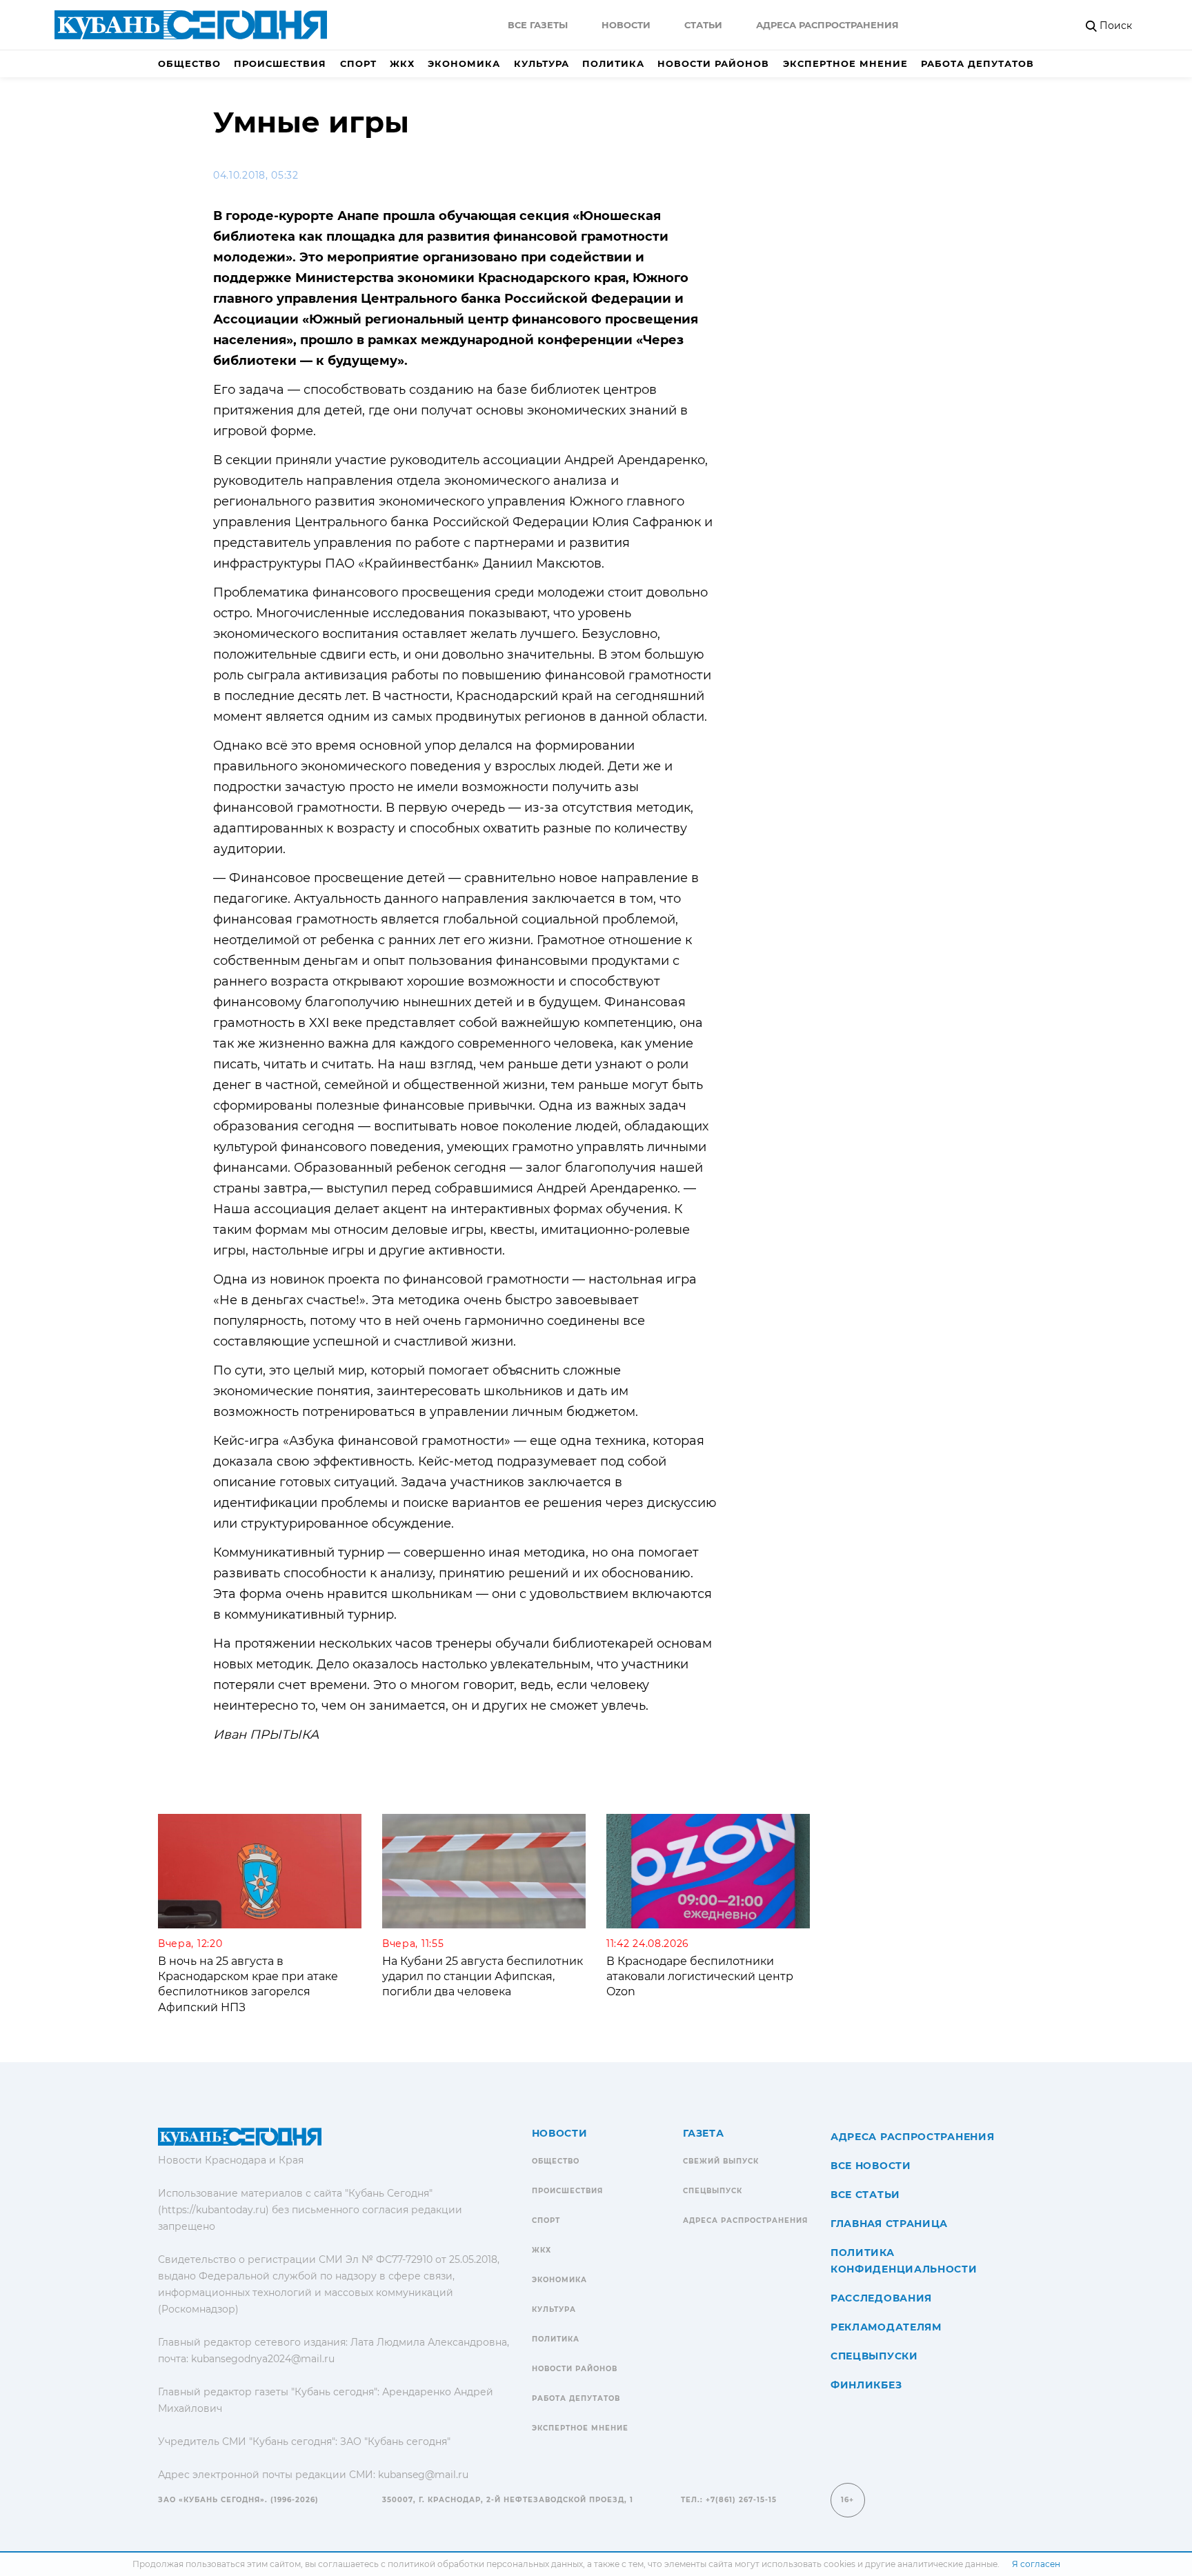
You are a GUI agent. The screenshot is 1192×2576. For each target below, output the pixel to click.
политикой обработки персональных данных (485, 2564)
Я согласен (1036, 2564)
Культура (542, 63)
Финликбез (866, 2385)
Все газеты (538, 25)
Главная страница (889, 2224)
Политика (613, 63)
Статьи (703, 25)
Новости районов (713, 63)
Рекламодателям (886, 2327)
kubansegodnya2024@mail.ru (263, 2359)
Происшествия (280, 63)
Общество (189, 63)
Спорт (358, 63)
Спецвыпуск (713, 2191)
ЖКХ (402, 63)
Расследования (881, 2298)
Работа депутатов (977, 63)
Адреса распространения (827, 25)
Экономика (464, 63)
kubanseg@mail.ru (423, 2475)
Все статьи (865, 2195)
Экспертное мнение (845, 63)
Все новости (871, 2166)
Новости (626, 25)
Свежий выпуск (721, 2161)
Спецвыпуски (874, 2356)
